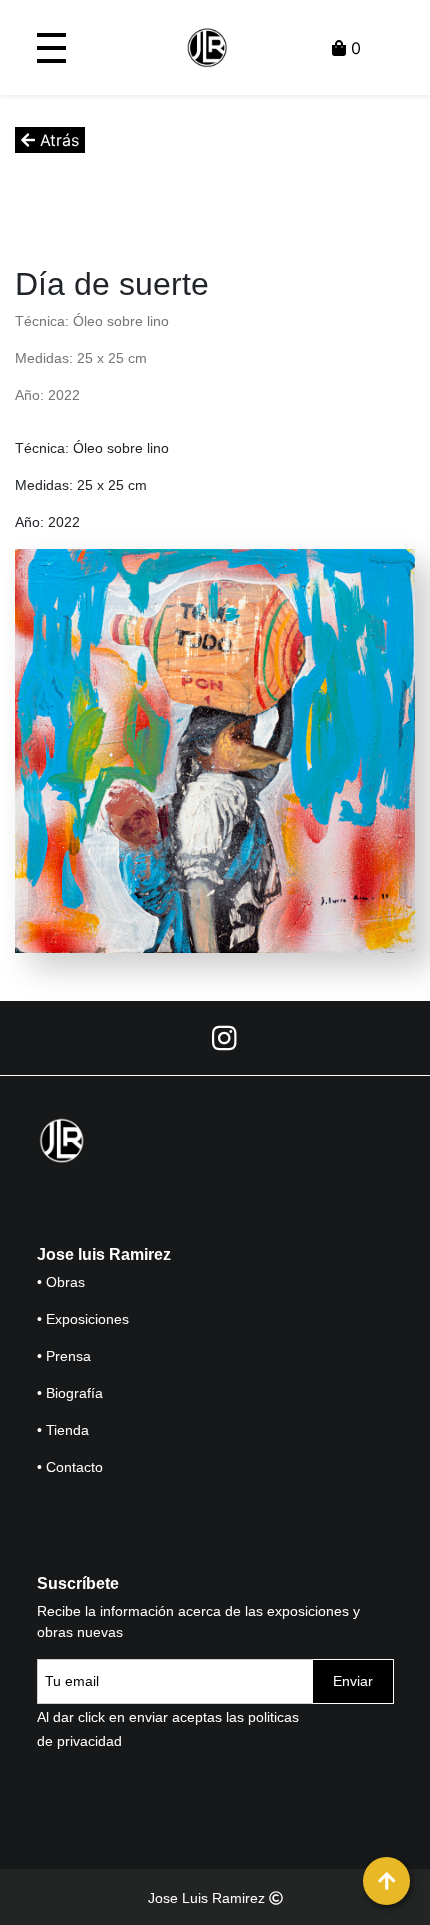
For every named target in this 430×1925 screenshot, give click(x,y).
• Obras (61, 1282)
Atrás (57, 140)
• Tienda (63, 1430)
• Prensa (64, 1356)
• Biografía (70, 1393)
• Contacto (70, 1467)
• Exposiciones (83, 1319)
